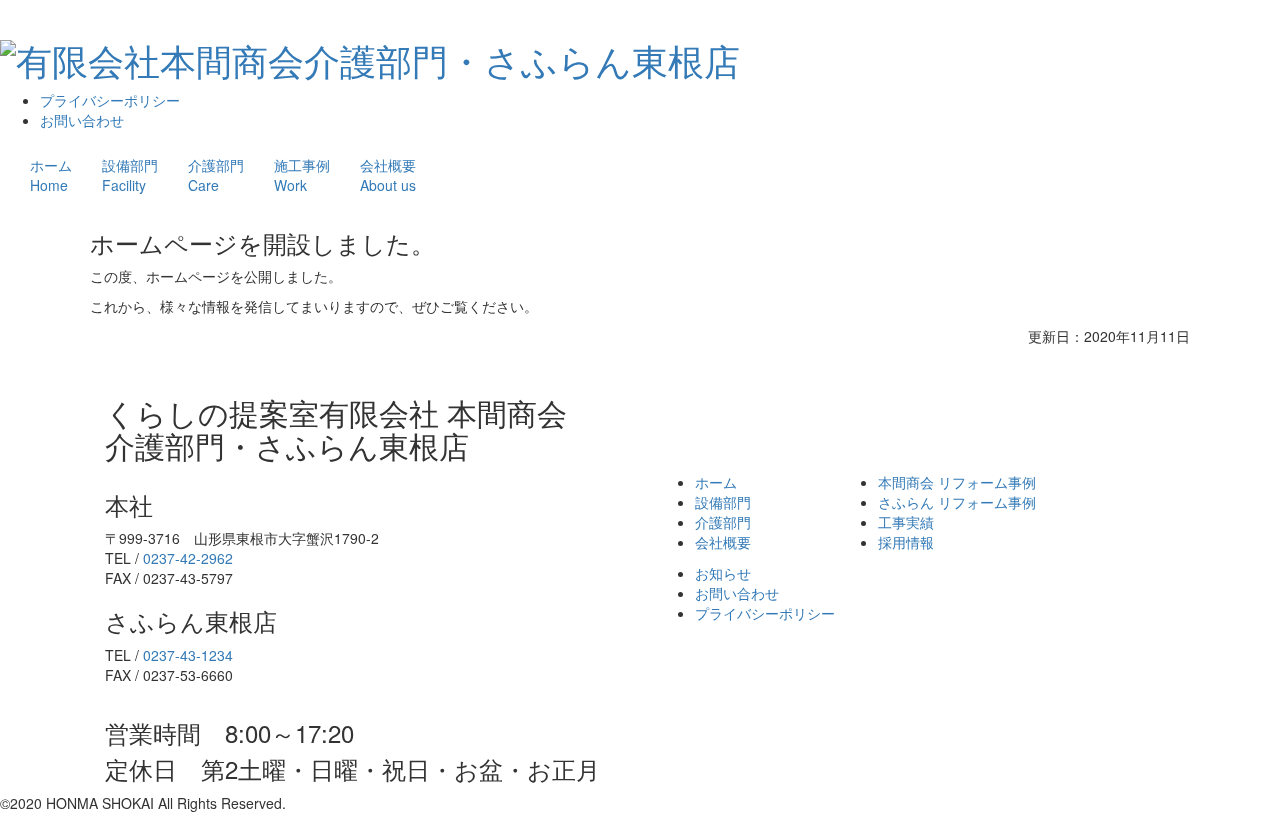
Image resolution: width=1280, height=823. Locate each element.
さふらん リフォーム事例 (957, 502)
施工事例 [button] (302, 175)
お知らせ (723, 573)
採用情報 (906, 542)
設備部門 (130, 175)
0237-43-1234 (188, 655)
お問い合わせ (82, 120)
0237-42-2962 (188, 558)
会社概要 (388, 175)
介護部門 (216, 175)
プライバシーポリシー (110, 100)
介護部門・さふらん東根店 (522, 59)
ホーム (51, 175)
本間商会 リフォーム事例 (957, 482)
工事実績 (906, 522)
